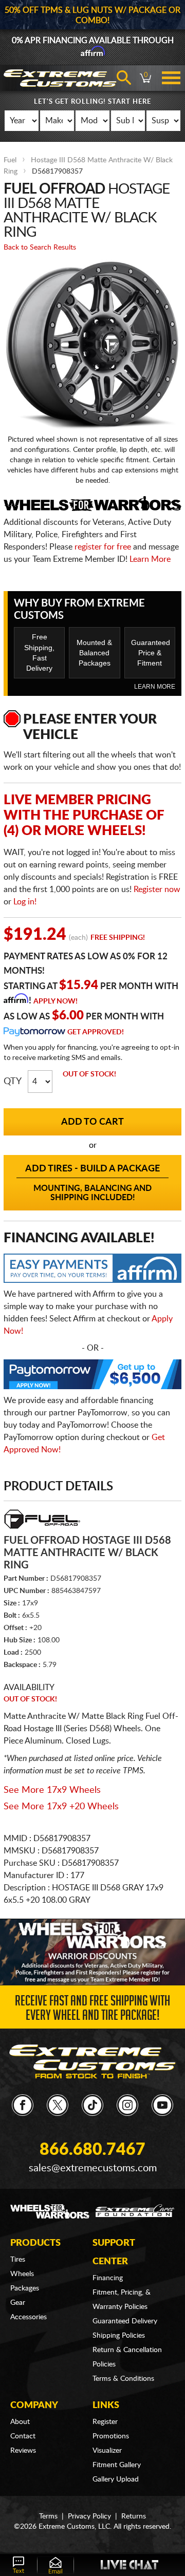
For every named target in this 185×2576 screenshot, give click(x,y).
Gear (18, 2303)
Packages (25, 2288)
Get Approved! (96, 1032)
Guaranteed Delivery (125, 2321)
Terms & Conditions (123, 2379)
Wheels (22, 2274)
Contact (23, 2436)
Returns (134, 2516)
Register (105, 2422)
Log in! (25, 902)
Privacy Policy (89, 2516)
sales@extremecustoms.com (93, 2168)
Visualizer (107, 2451)
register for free (103, 547)
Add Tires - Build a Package (92, 1183)
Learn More (150, 559)
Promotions (111, 2436)
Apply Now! (55, 1001)
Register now (157, 889)
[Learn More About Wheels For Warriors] (92, 1952)
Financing (108, 2278)
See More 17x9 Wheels (52, 1790)
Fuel (10, 160)
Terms (48, 2516)
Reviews (23, 2451)
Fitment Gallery (117, 2465)
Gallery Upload (116, 2479)
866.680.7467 (92, 2150)
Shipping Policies (119, 2336)
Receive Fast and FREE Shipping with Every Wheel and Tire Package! (92, 2010)
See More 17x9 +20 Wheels (61, 1807)
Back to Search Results (40, 248)
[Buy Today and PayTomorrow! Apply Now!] (92, 1377)
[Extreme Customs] (92, 2061)
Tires (18, 2260)
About (20, 2422)
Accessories (29, 2317)
